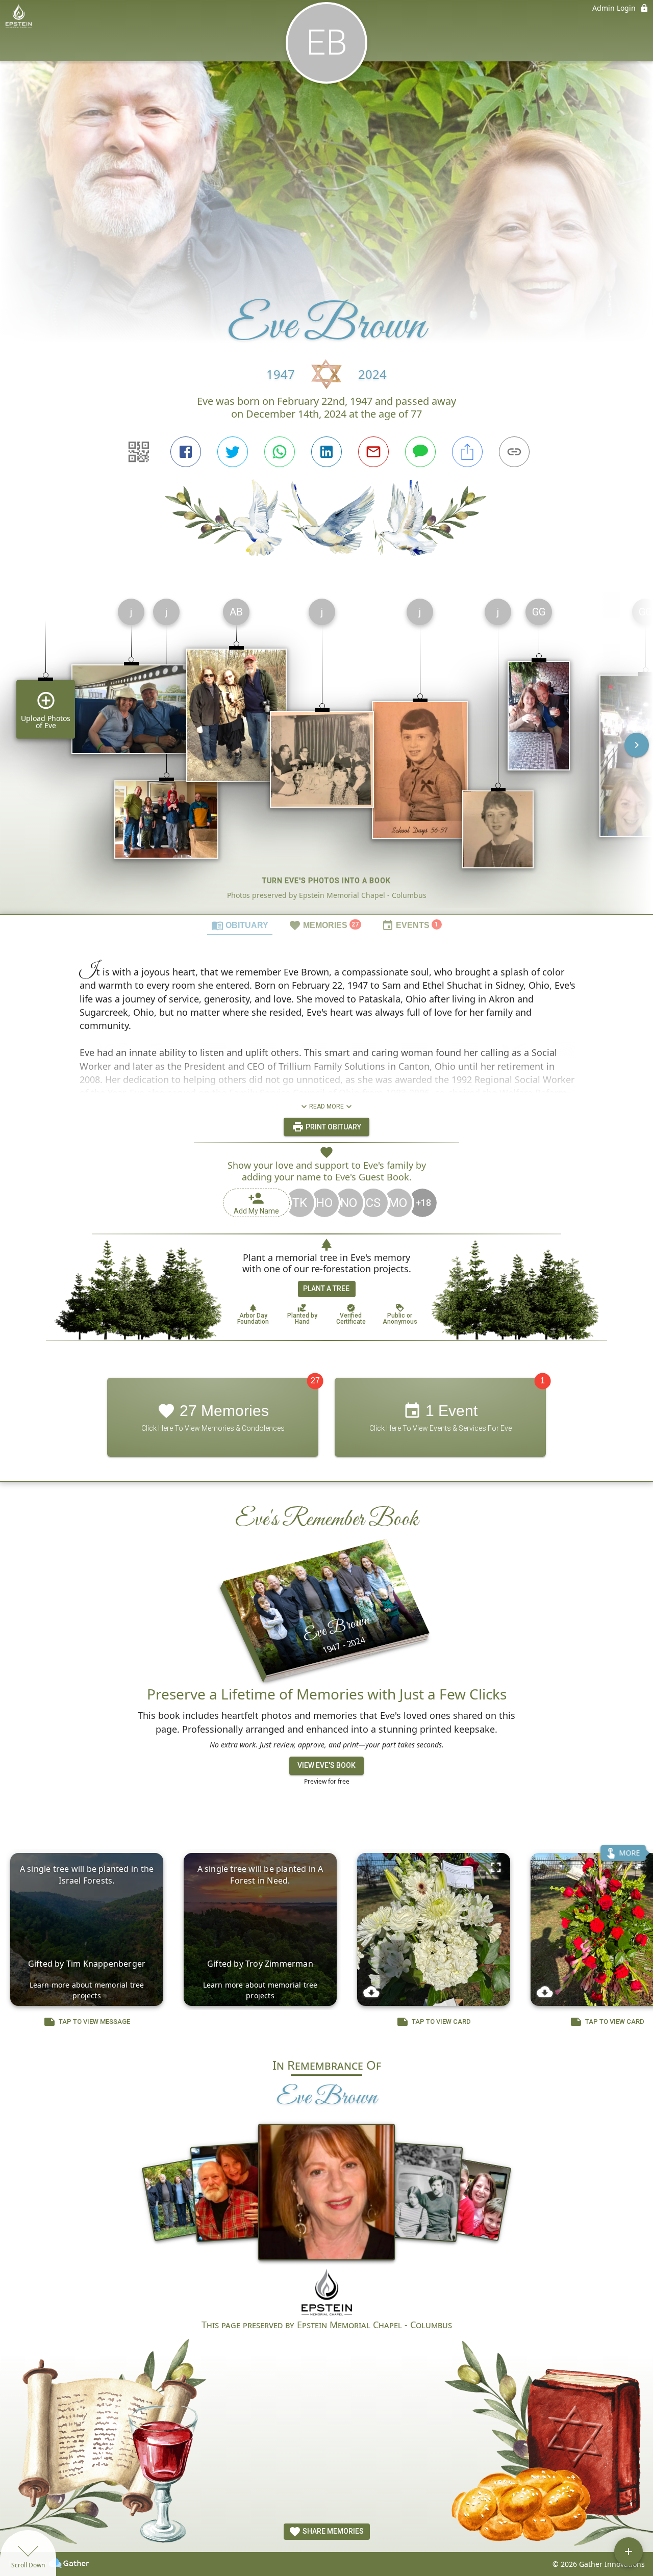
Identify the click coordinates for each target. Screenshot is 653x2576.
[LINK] (514, 452)
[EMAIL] (373, 452)
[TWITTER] (233, 452)
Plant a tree (326, 1289)
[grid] (326, 752)
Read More (326, 1106)
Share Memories (332, 2531)
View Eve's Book (326, 1765)
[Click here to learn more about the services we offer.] (326, 2293)
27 (315, 1381)
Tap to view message (94, 2021)
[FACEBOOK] (186, 452)
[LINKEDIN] (326, 452)
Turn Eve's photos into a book (326, 881)
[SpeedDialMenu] (629, 2552)
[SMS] (420, 452)
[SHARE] (467, 452)
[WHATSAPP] (280, 452)
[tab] (240, 925)
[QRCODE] (139, 452)
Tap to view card (441, 2021)
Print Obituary (333, 1126)
